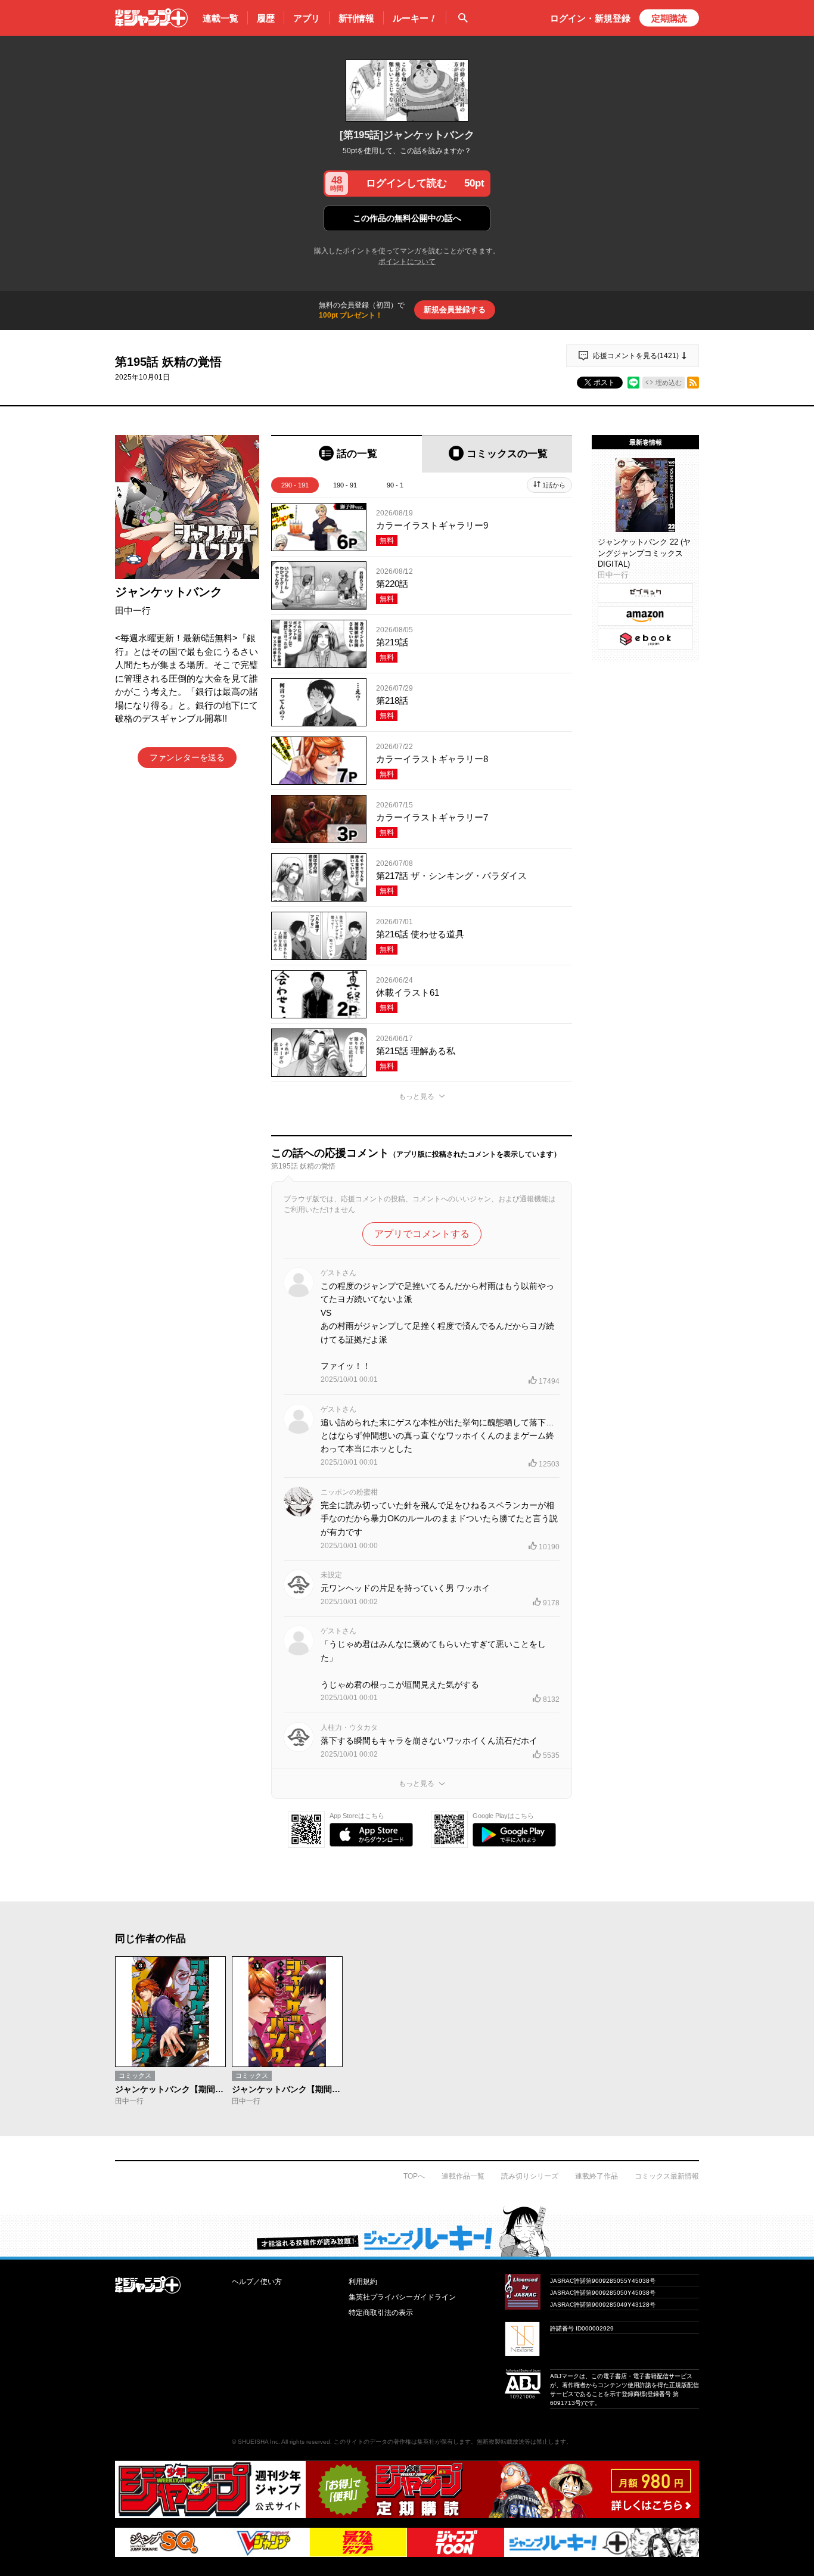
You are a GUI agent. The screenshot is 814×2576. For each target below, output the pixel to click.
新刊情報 (356, 18)
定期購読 (669, 18)
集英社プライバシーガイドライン (402, 2297)
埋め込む (669, 383)
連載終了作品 (596, 2176)
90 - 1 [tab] (395, 485)
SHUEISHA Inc (258, 2442)
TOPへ (414, 2176)
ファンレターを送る (187, 757)
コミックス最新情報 (667, 2176)
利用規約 (363, 2282)
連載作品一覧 (463, 2176)
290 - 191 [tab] (295, 485)
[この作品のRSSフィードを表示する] (693, 383)
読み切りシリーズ (530, 2176)
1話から (554, 485)
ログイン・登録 (590, 18)
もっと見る (417, 1096)
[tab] (347, 454)
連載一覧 (220, 18)
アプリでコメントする (422, 1234)
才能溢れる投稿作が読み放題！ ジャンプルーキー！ (407, 2231)
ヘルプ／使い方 (257, 2282)
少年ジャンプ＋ (151, 18)
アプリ (307, 18)
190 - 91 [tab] (345, 485)
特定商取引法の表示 (381, 2313)
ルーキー (415, 18)
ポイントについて (407, 262)
